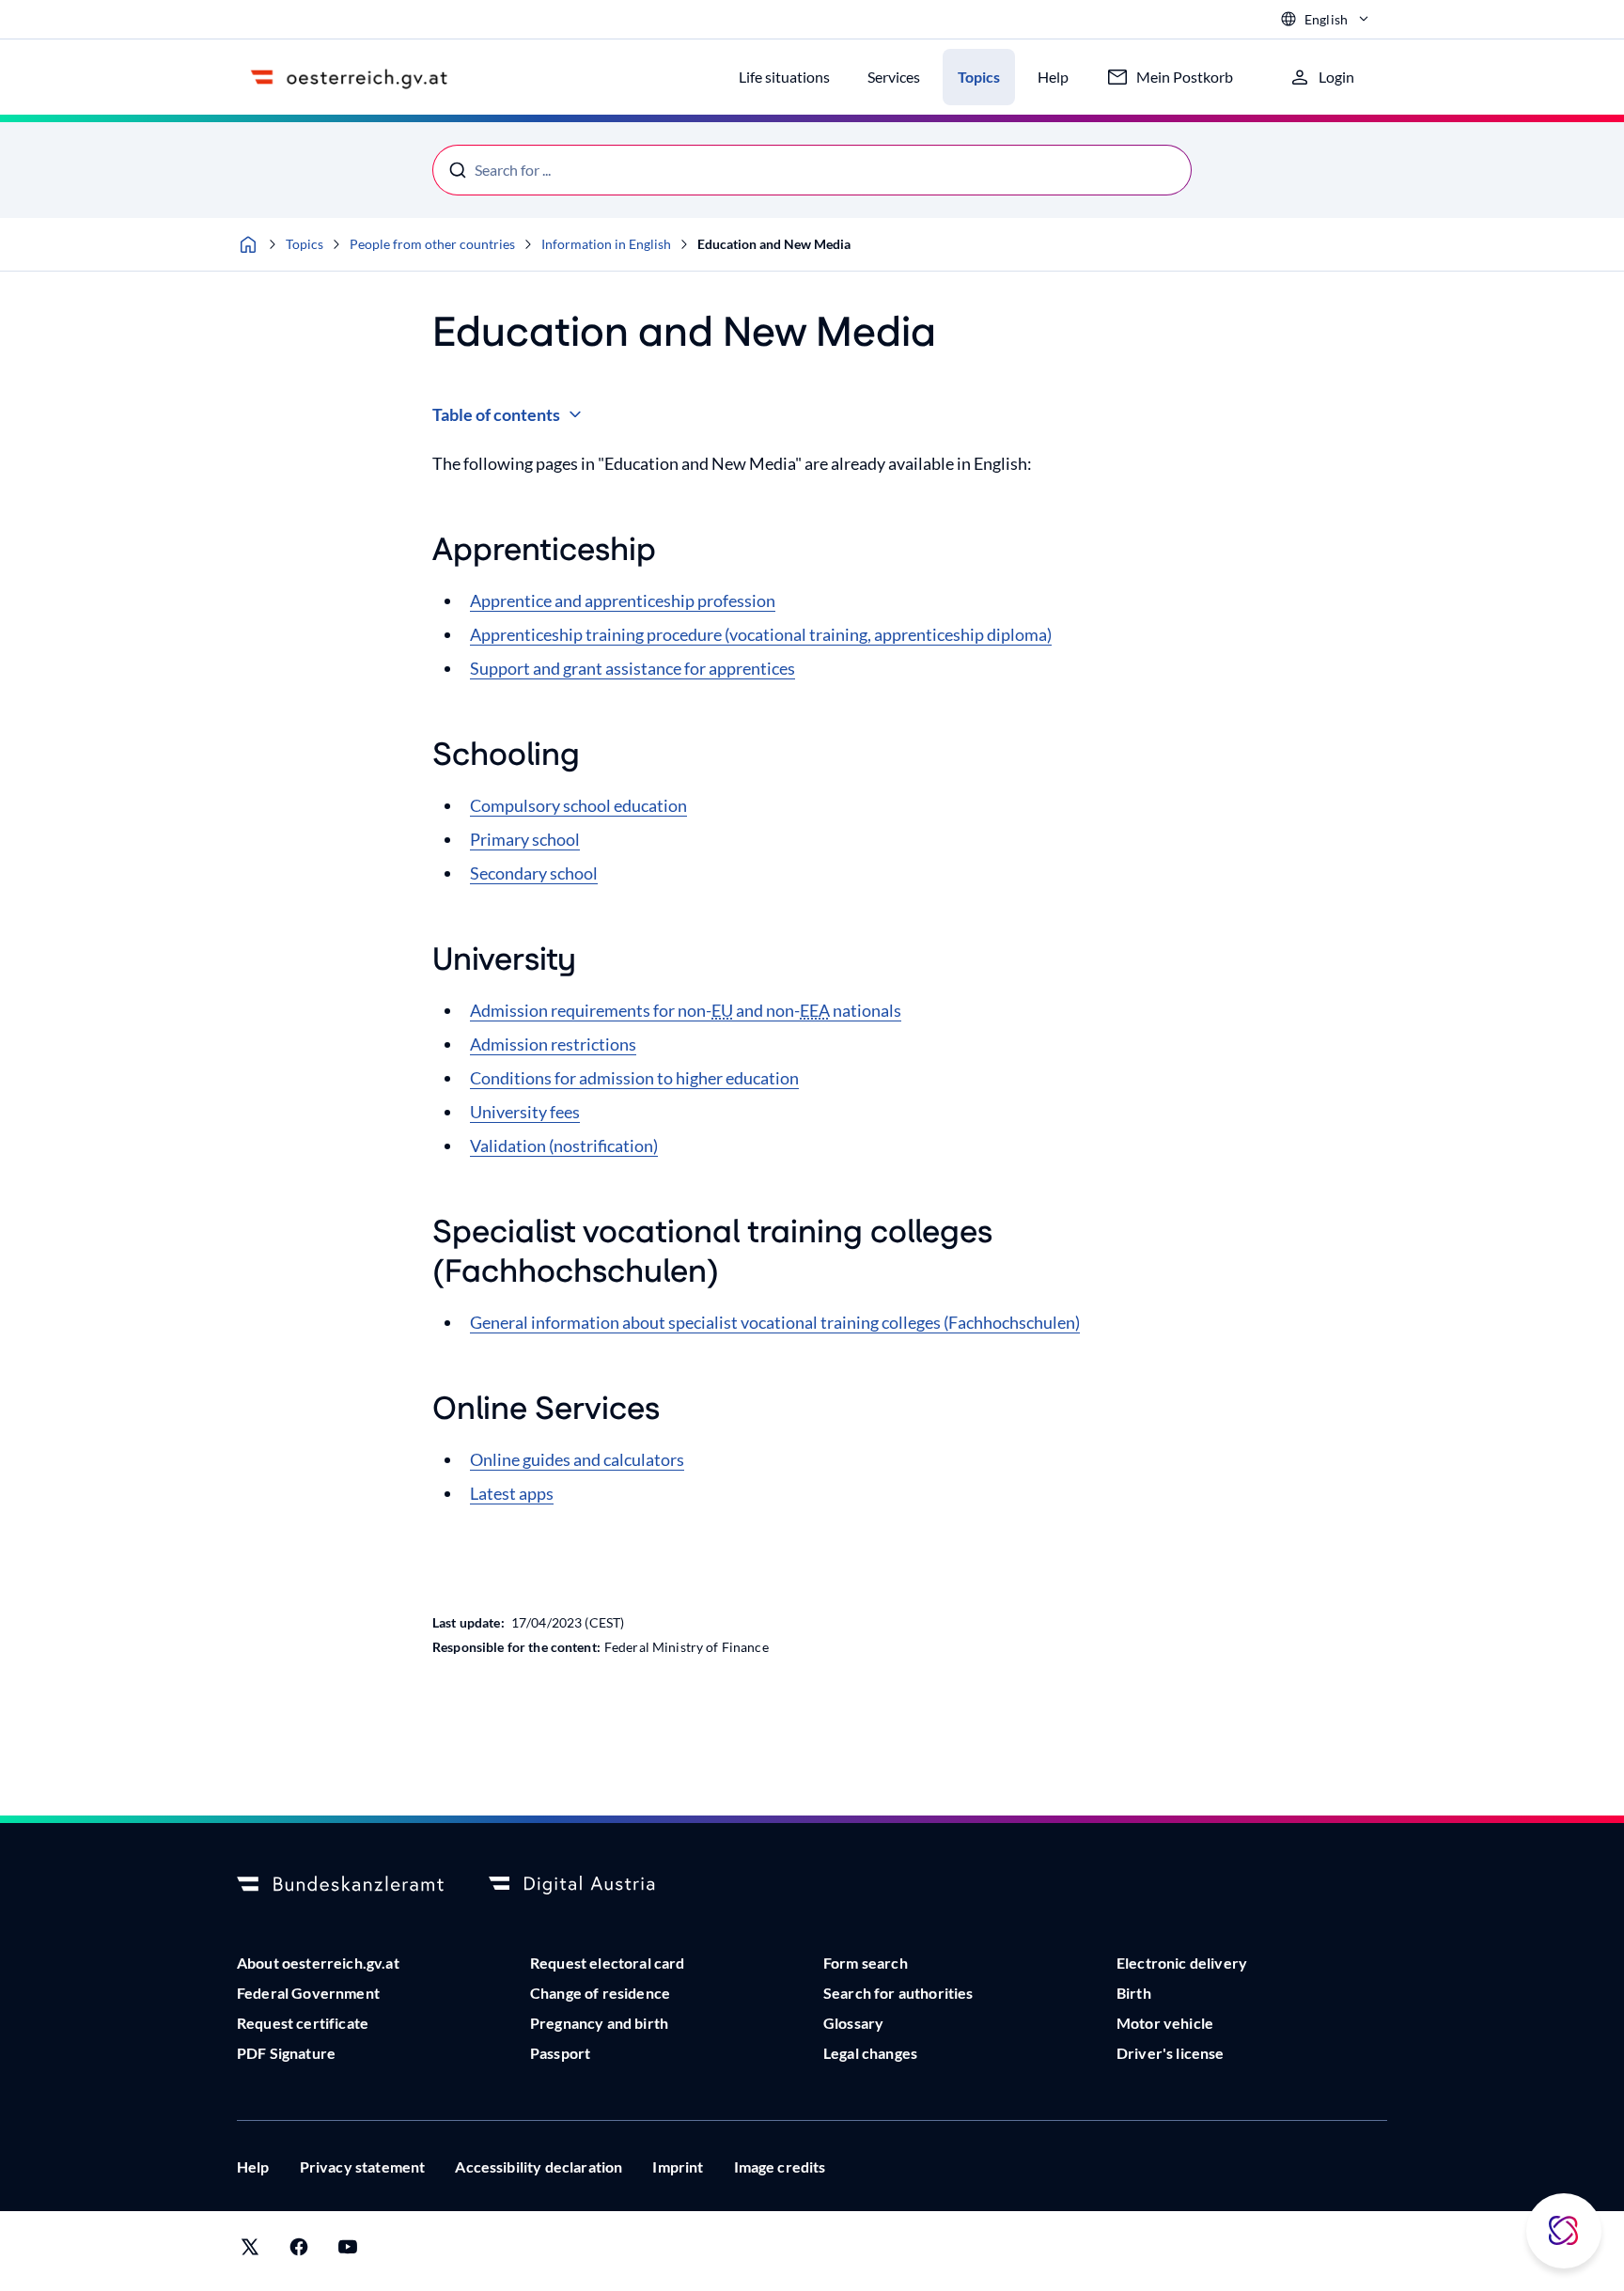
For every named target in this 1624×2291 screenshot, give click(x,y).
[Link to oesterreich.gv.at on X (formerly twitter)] (250, 2251)
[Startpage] (248, 244)
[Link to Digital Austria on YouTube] (348, 2251)
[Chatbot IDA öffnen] (1564, 2231)
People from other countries (432, 244)
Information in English (606, 244)
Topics (304, 244)
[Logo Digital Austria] (592, 1885)
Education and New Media (774, 244)
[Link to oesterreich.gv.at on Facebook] (299, 2251)
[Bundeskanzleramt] (340, 1885)
